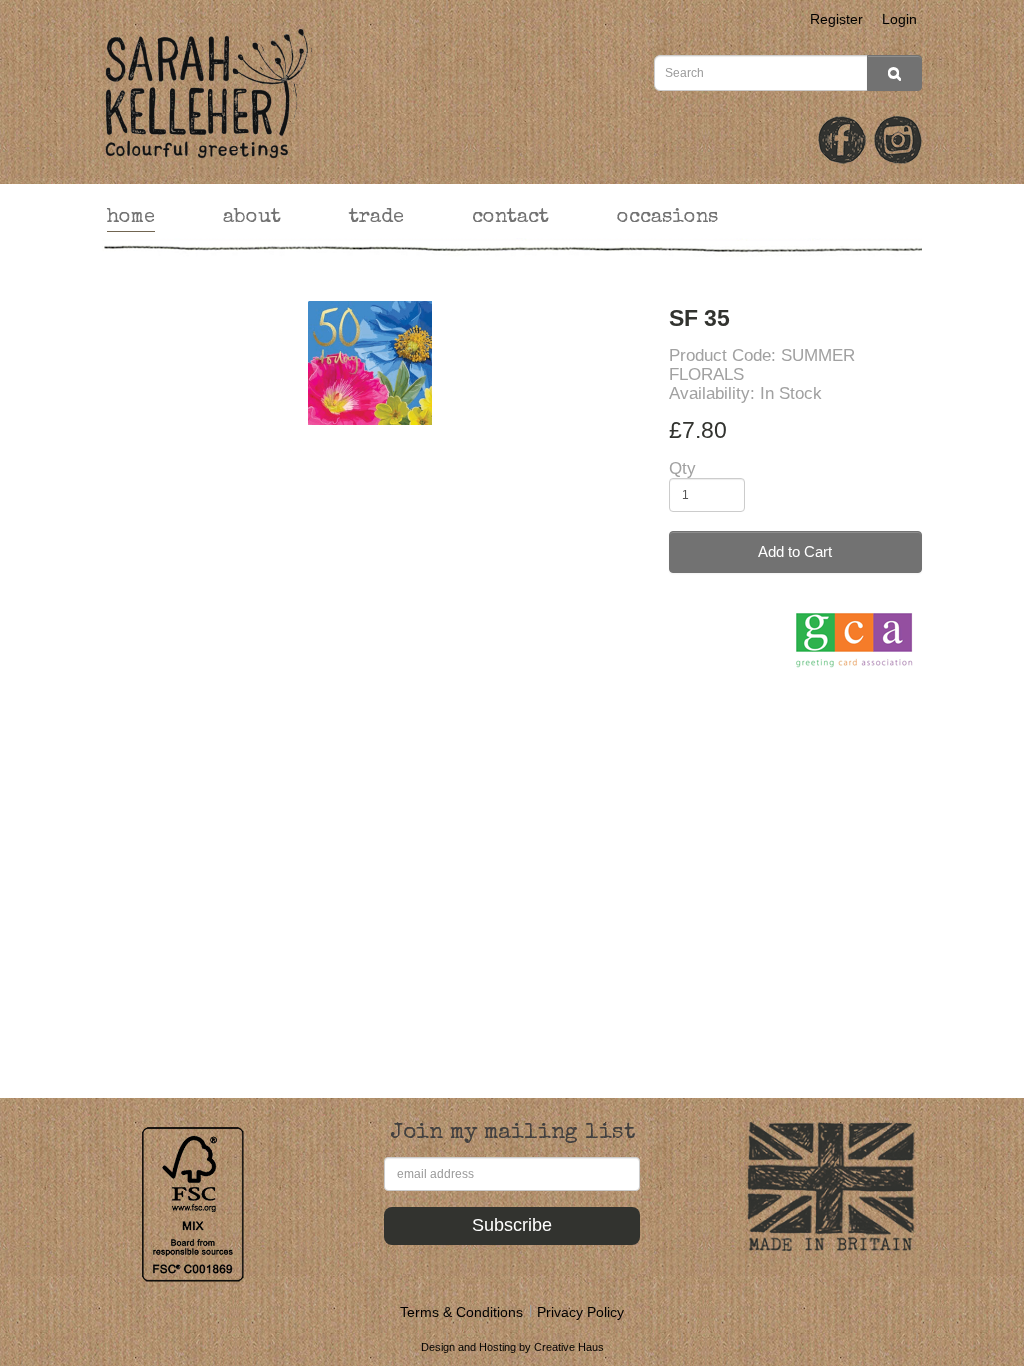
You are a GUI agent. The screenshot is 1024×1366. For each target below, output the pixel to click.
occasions (667, 218)
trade (376, 218)
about (252, 218)
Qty (682, 468)
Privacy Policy (580, 1312)
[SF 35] (370, 363)
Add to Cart (795, 551)
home (131, 218)
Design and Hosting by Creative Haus (512, 1347)
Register (836, 19)
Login (899, 19)
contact (510, 218)
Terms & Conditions (461, 1312)
